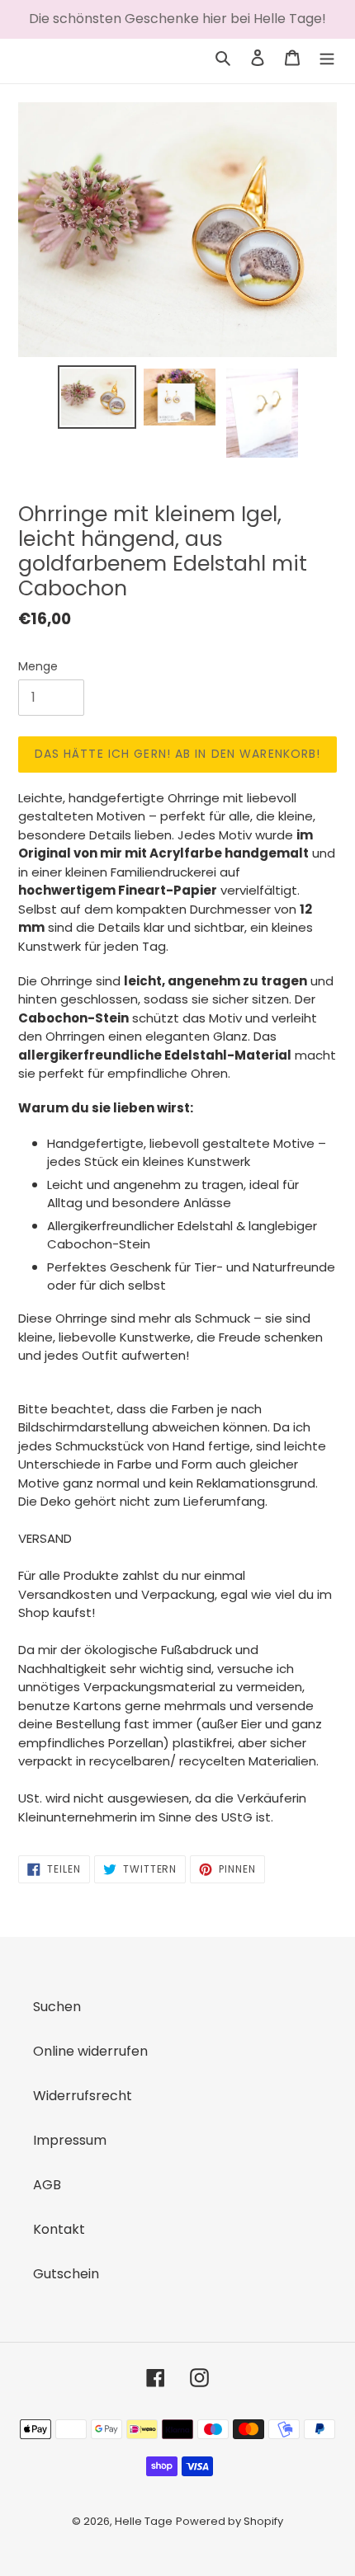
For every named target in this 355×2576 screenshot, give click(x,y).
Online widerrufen (90, 2051)
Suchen (57, 2007)
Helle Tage (144, 2521)
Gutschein (66, 2274)
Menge (38, 666)
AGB (47, 2185)
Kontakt (59, 2229)
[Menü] (327, 57)
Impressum (70, 2140)
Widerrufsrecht (83, 2096)
